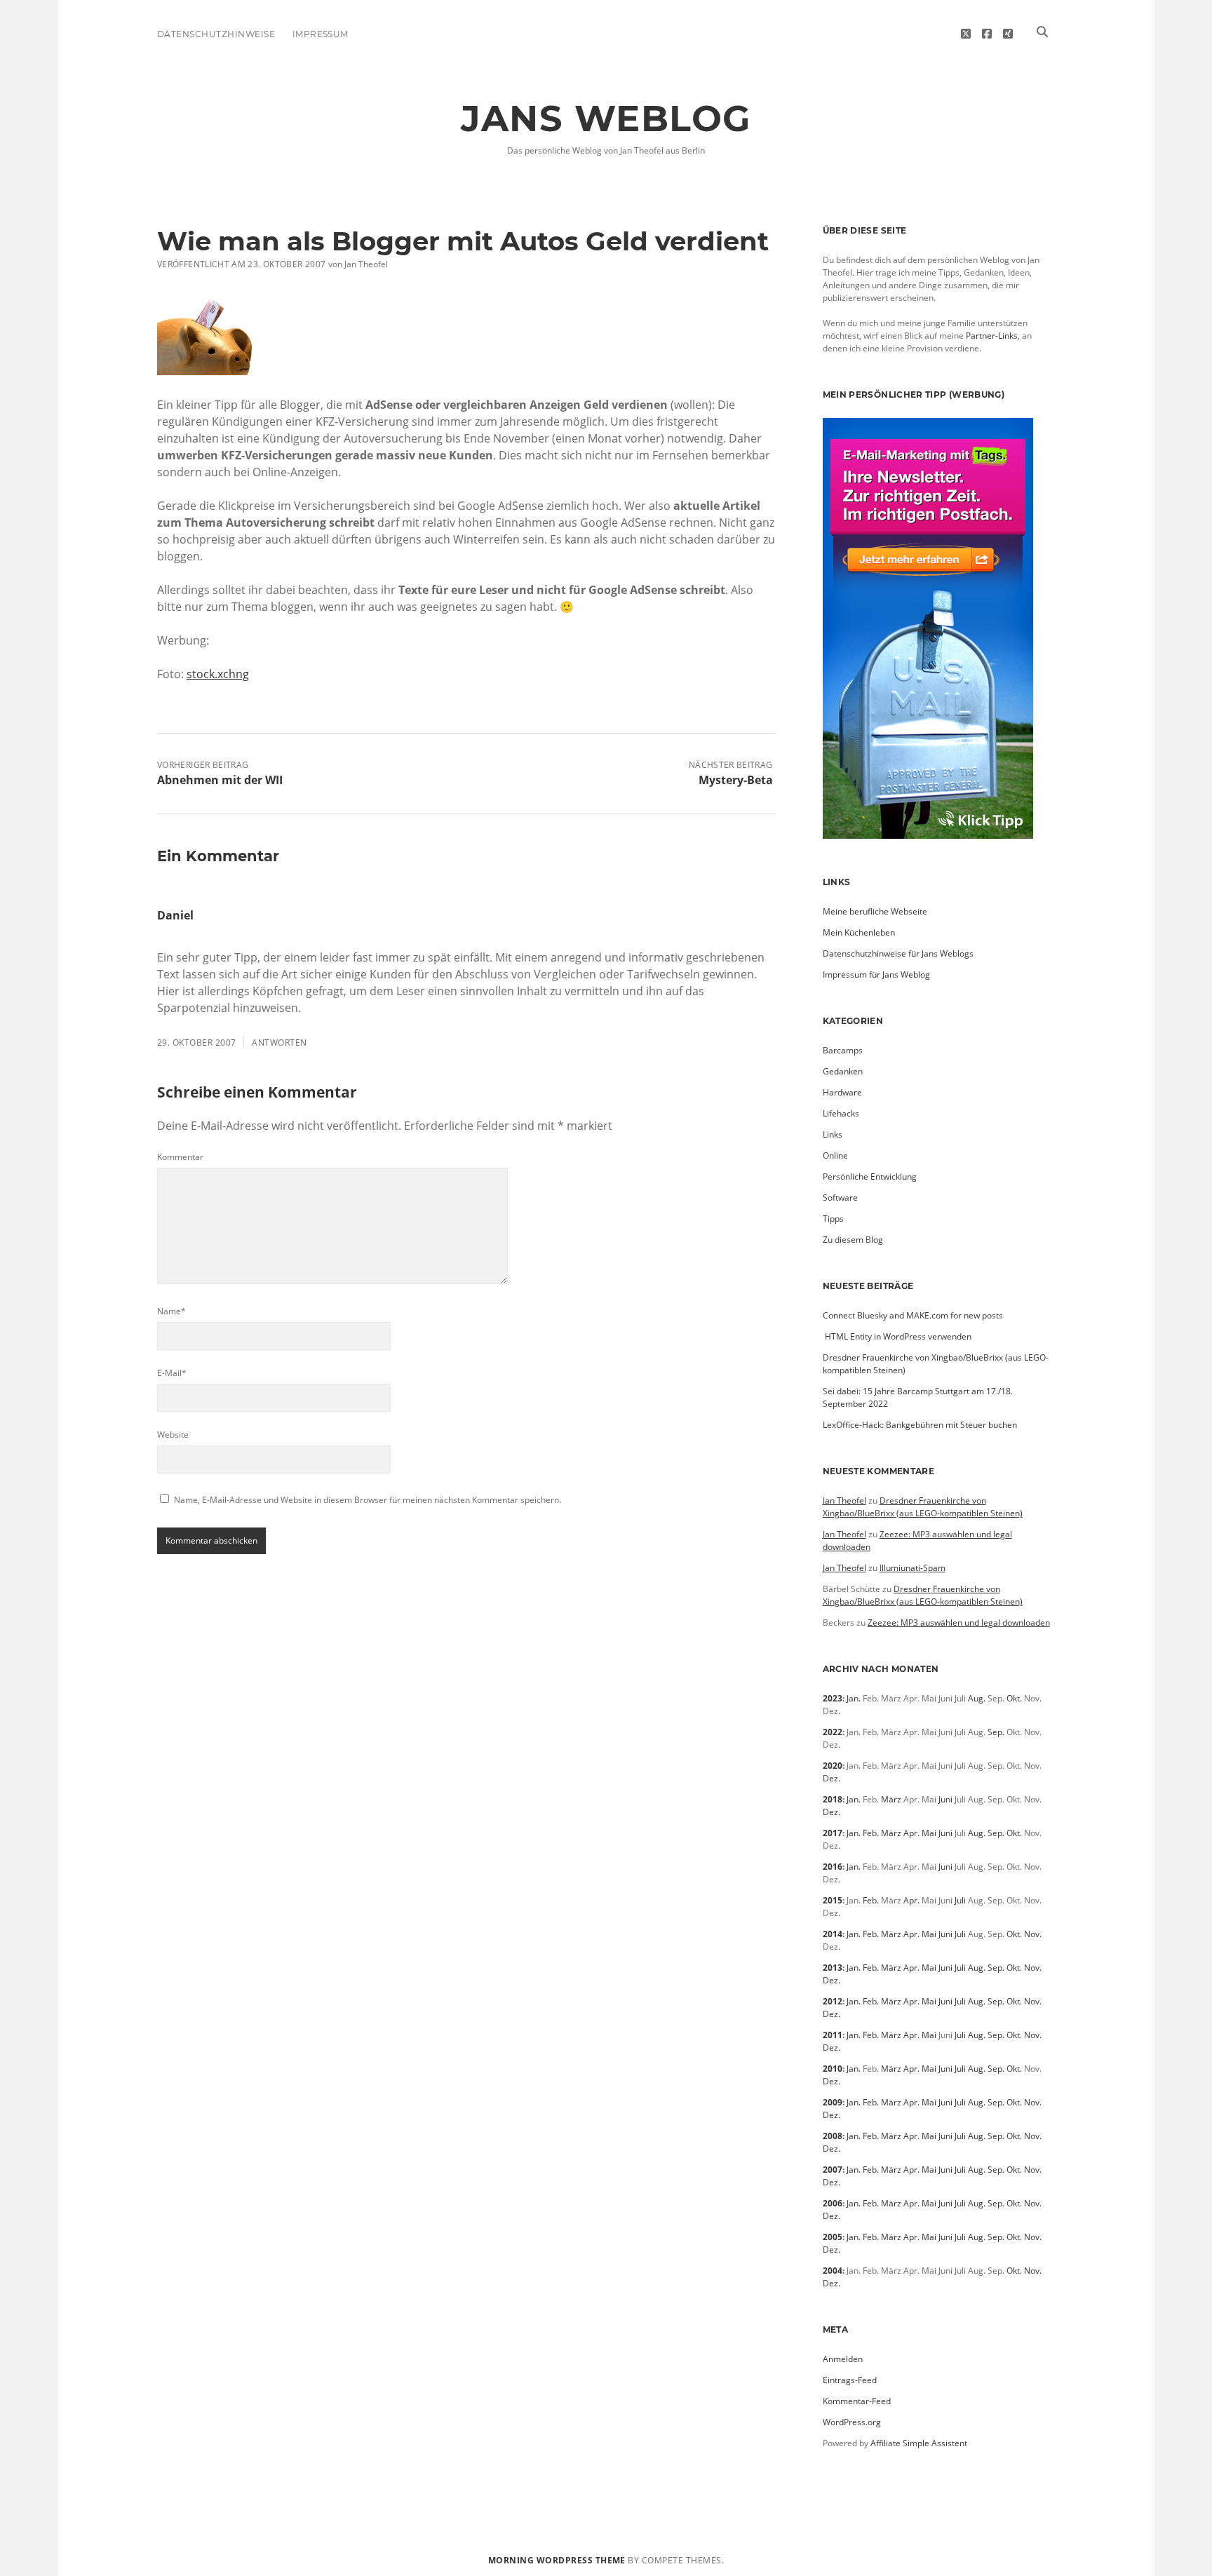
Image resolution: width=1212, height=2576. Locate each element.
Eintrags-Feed (850, 2380)
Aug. (977, 1698)
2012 (833, 2001)
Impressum (321, 34)
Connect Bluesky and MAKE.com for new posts (913, 1315)
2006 (833, 2203)
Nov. (1033, 1934)
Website (173, 1435)
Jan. (854, 1698)
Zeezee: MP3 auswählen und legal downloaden (959, 1623)
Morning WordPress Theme (557, 2560)
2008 (833, 2136)
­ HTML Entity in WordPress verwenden (897, 1336)
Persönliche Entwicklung (870, 1176)
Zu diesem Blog (853, 1240)
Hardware (842, 1092)
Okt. (1014, 1698)
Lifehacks (841, 1113)
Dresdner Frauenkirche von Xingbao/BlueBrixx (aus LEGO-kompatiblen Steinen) (923, 1507)
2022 (833, 1732)
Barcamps (843, 1050)
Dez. (831, 1778)
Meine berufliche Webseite (875, 911)
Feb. (871, 1833)
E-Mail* (172, 1373)
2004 (833, 2271)
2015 (833, 1900)
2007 (833, 2170)
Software (840, 1198)
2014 (833, 1934)
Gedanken (843, 1071)
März (891, 1799)
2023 (833, 1698)
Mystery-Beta (736, 780)
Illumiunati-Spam (913, 1568)
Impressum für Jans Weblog (876, 975)
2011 (833, 2035)
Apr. (911, 1833)
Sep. (996, 1732)
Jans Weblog (606, 119)
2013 (833, 1968)
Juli (960, 1900)
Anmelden (843, 2359)
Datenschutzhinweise (216, 34)
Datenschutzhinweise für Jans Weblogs (898, 953)
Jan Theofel (844, 1501)
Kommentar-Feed (857, 2401)
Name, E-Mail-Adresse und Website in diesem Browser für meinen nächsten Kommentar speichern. (368, 1500)
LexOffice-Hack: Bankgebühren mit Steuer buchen (920, 1425)
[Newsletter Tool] (928, 836)
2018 (833, 1799)
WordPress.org (852, 2422)
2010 (833, 2069)
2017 (833, 1833)
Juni (945, 1799)
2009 (833, 2102)
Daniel (175, 915)
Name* (171, 1311)
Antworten (279, 1043)
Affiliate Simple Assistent (919, 2443)
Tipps (833, 1219)
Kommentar (180, 1157)
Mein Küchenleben (859, 932)
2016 (833, 1867)
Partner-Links (992, 336)
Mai (929, 1833)
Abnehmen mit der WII (220, 780)
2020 (833, 1766)
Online (835, 1155)
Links (833, 1134)
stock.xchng (218, 674)
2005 (833, 2237)
